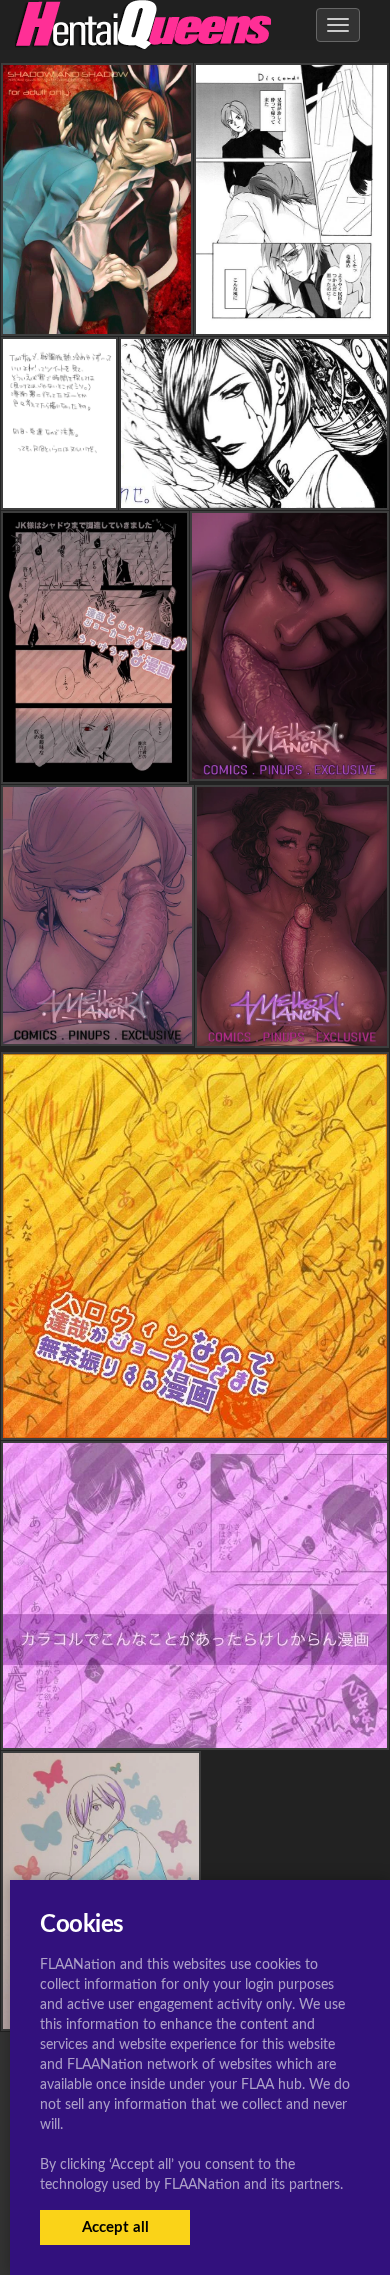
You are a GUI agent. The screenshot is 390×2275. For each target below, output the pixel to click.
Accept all (115, 2227)
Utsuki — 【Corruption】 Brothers (104, 492)
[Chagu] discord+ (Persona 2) (291, 318)
